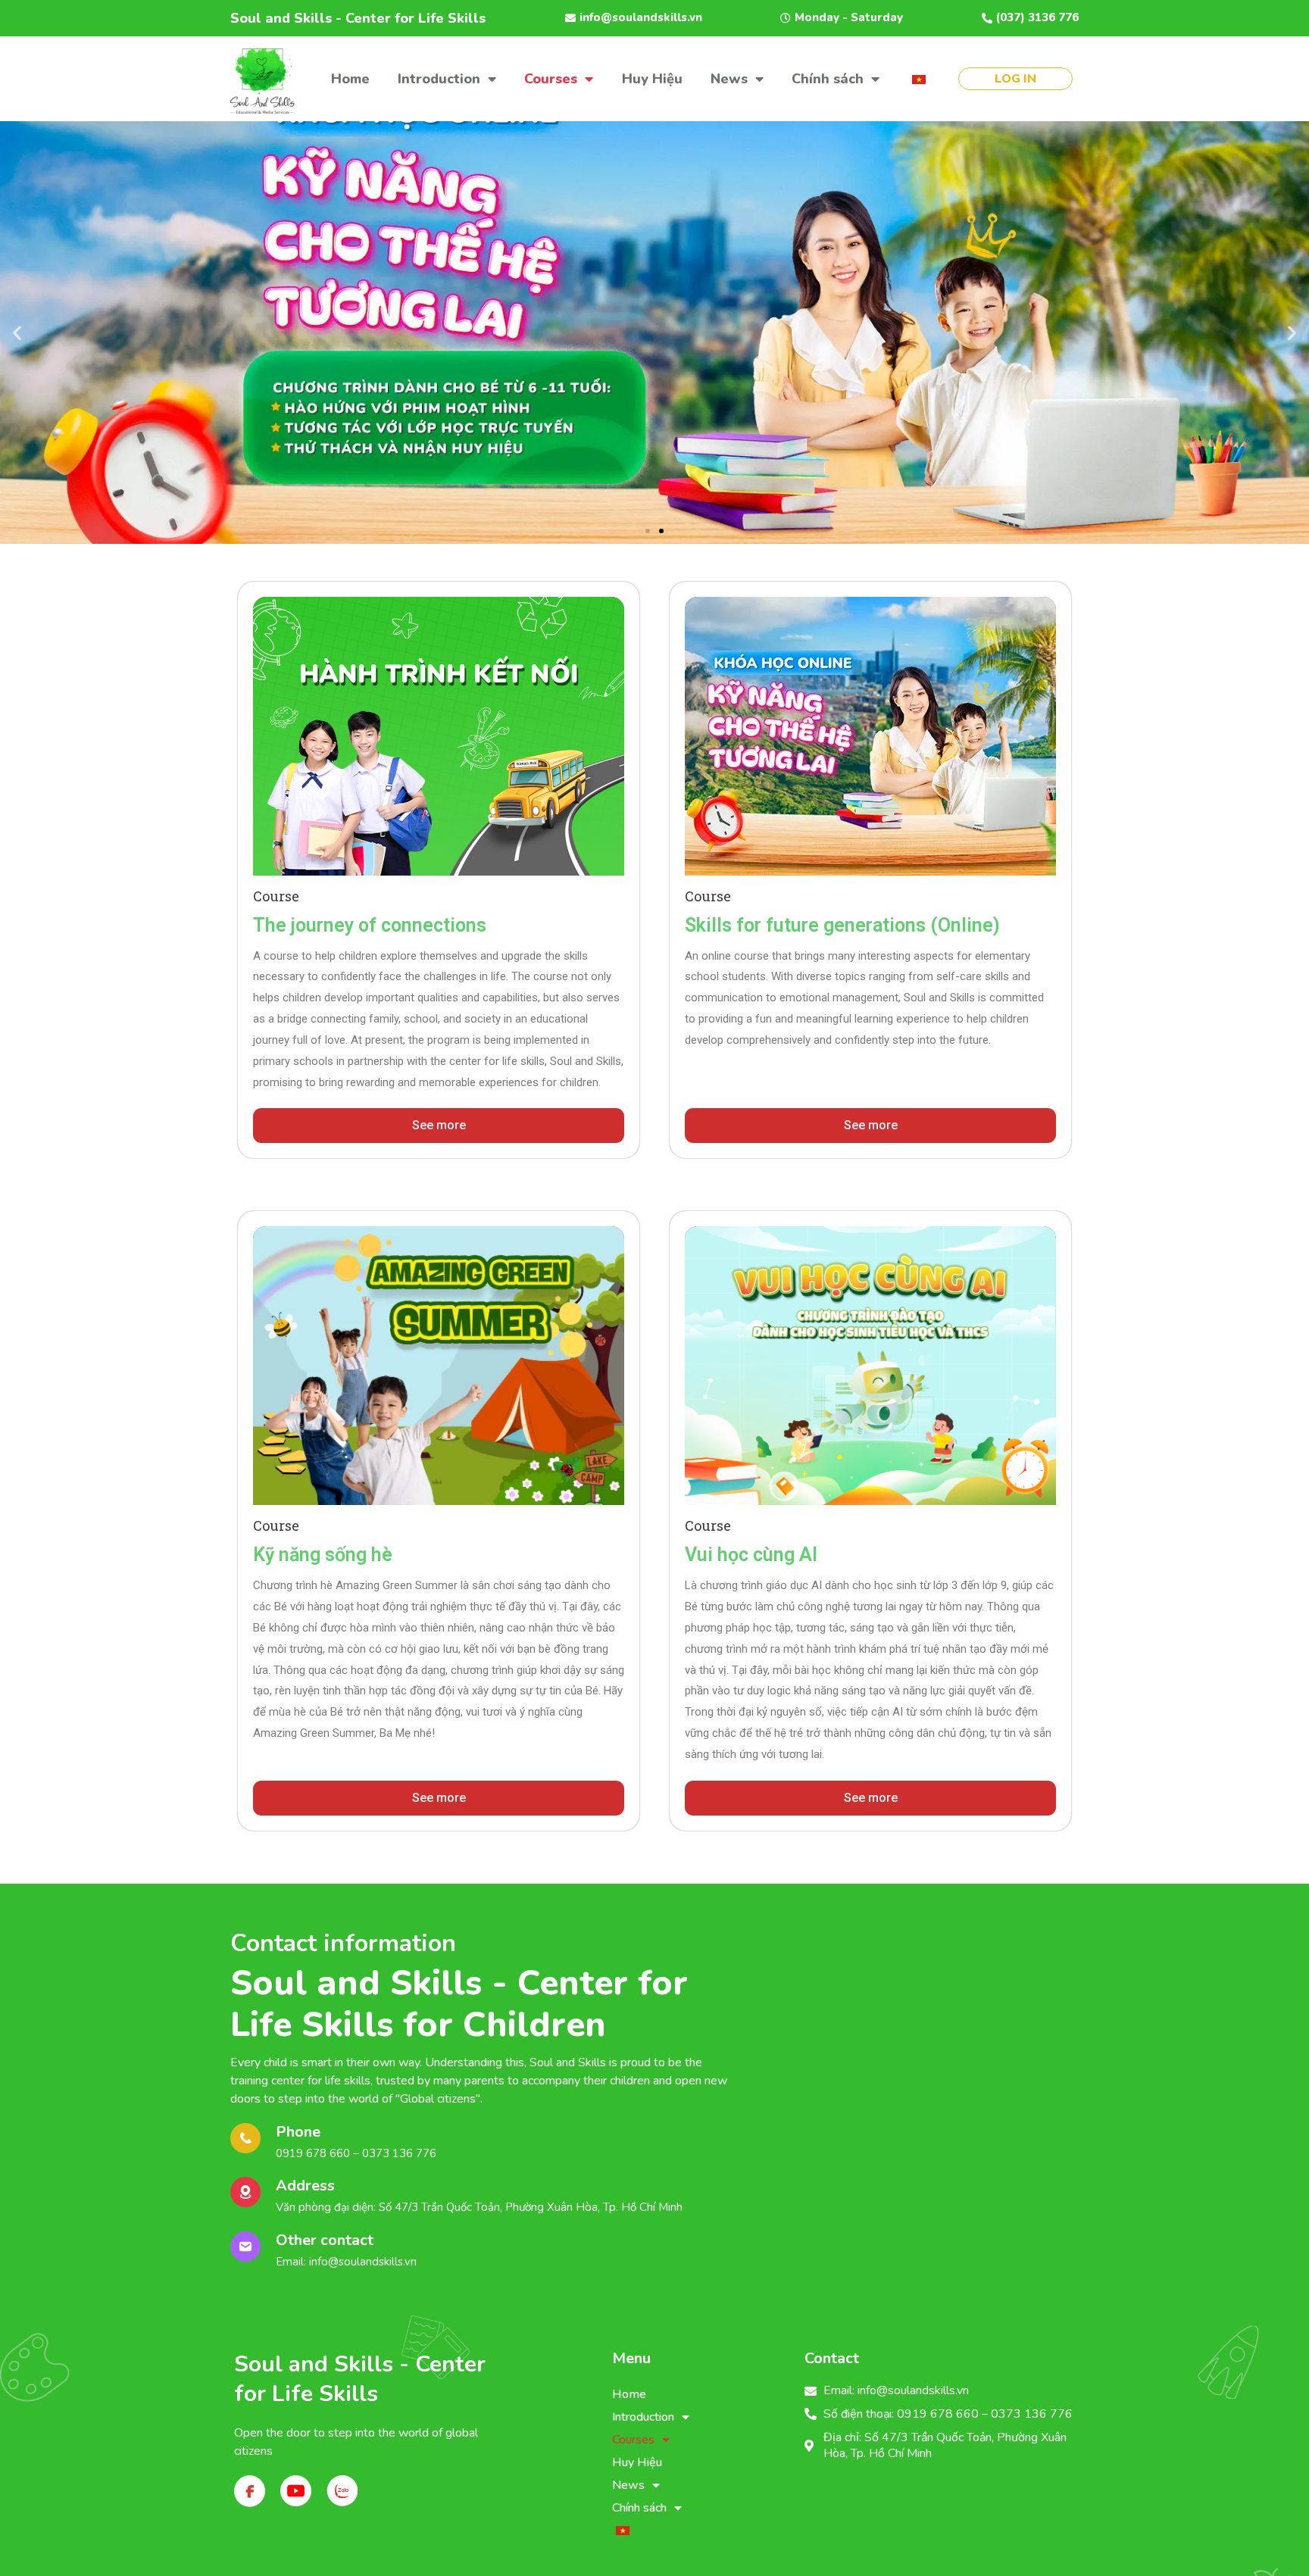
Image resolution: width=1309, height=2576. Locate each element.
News (729, 79)
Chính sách (828, 79)
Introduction (439, 79)
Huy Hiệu (652, 79)
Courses (551, 79)
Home (350, 79)
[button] (648, 531)
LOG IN (1015, 79)
